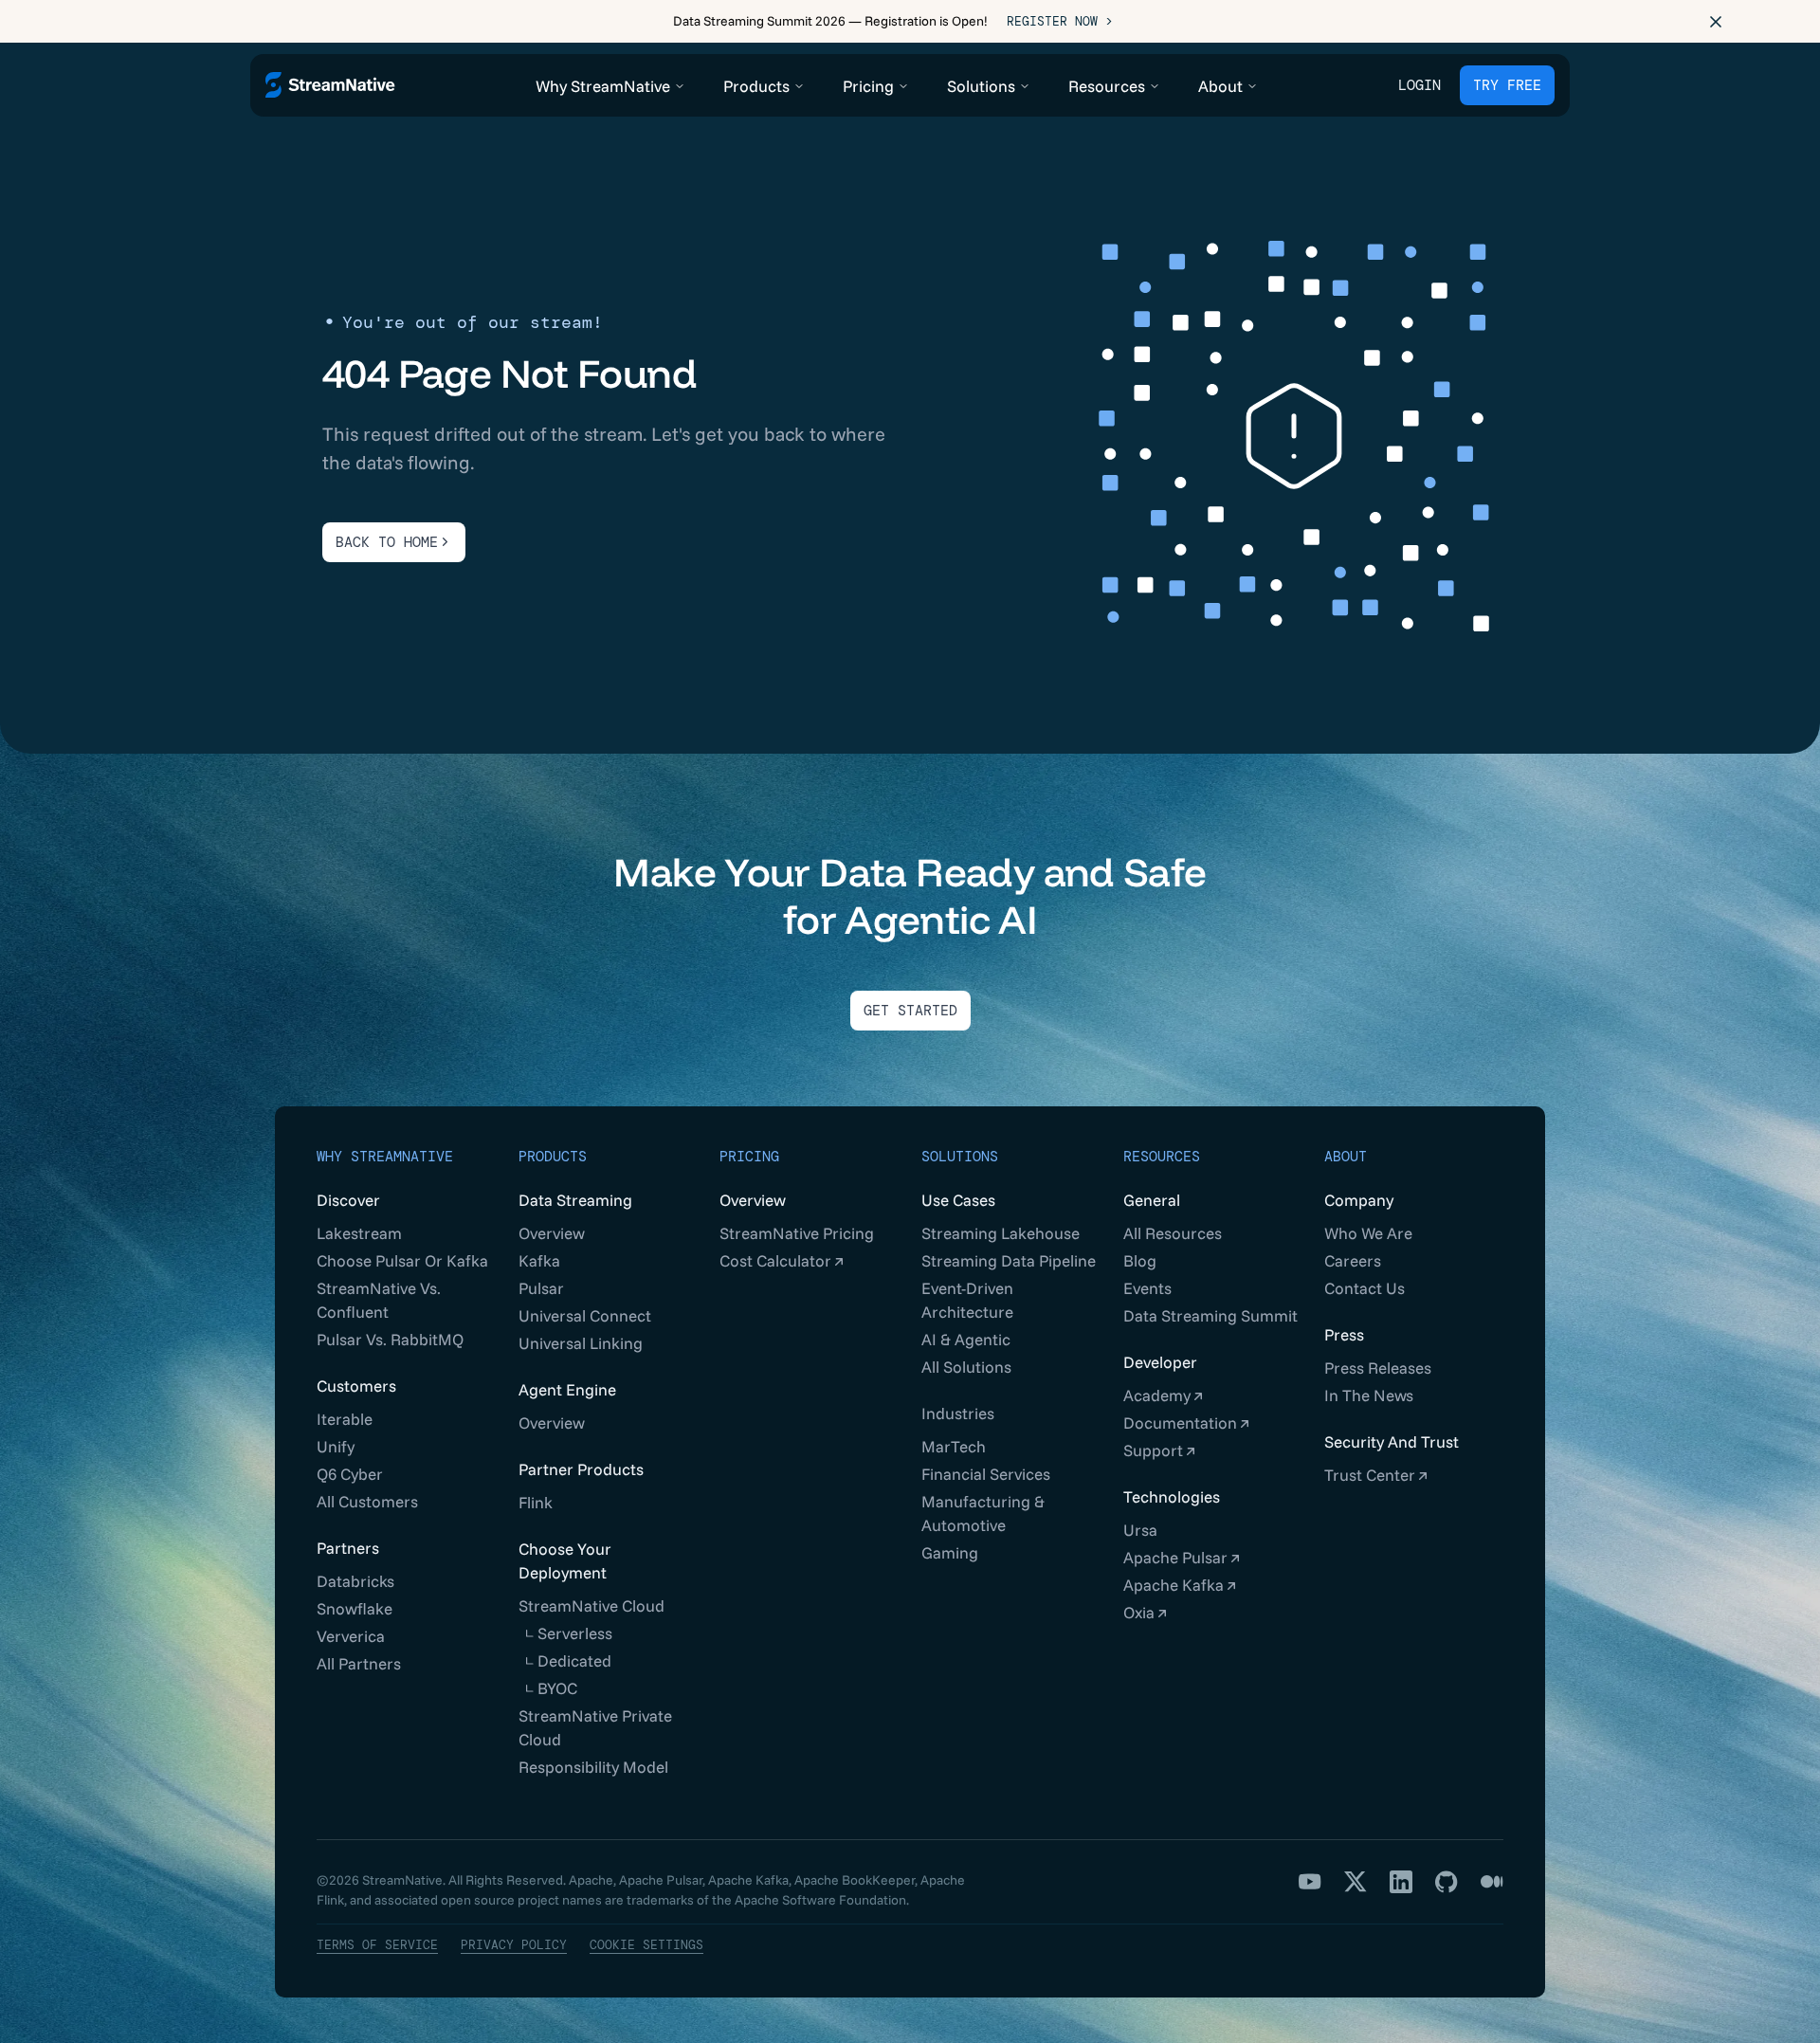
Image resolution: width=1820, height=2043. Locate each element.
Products (553, 1157)
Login (1420, 85)
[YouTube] (1310, 1882)
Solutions (960, 1157)
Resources (1162, 1157)
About (1346, 1157)
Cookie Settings (646, 1945)
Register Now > (1060, 21)
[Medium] (1492, 1882)
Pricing (749, 1157)
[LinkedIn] (1401, 1882)
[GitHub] (1447, 1882)
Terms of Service (377, 1945)
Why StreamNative (385, 1157)
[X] (1356, 1882)
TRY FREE (1507, 85)
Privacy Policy (514, 1945)
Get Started (910, 1011)
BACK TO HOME (387, 542)
